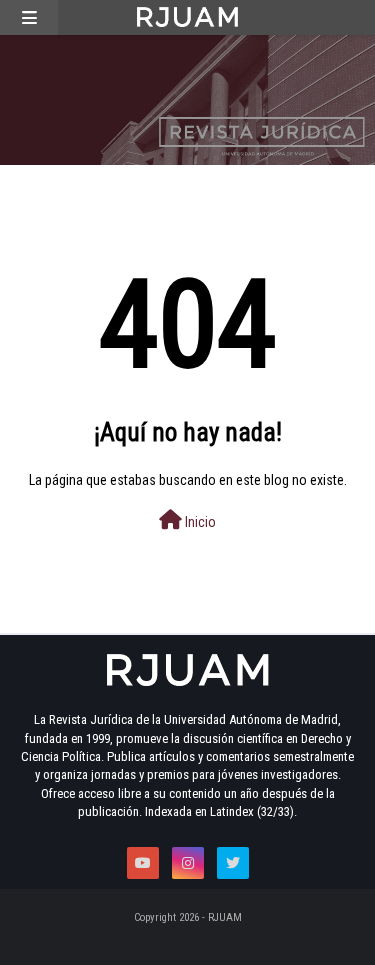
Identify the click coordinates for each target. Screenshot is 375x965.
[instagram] (188, 863)
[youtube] (143, 863)
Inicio (199, 522)
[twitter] (233, 863)
